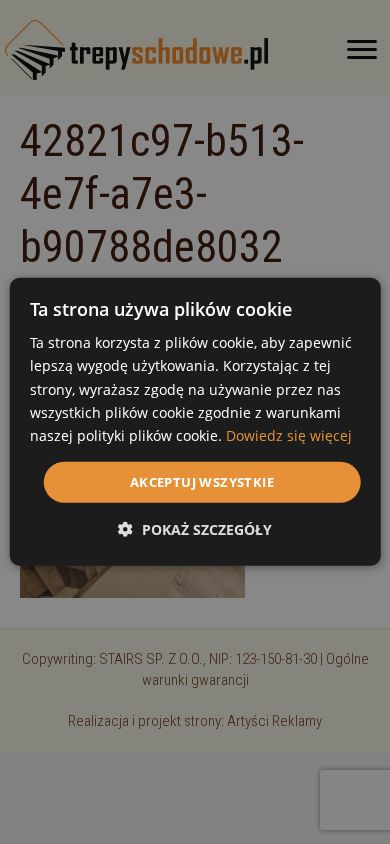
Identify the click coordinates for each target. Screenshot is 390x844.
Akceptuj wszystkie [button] (202, 482)
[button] (195, 529)
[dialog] (195, 422)
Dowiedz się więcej (289, 435)
